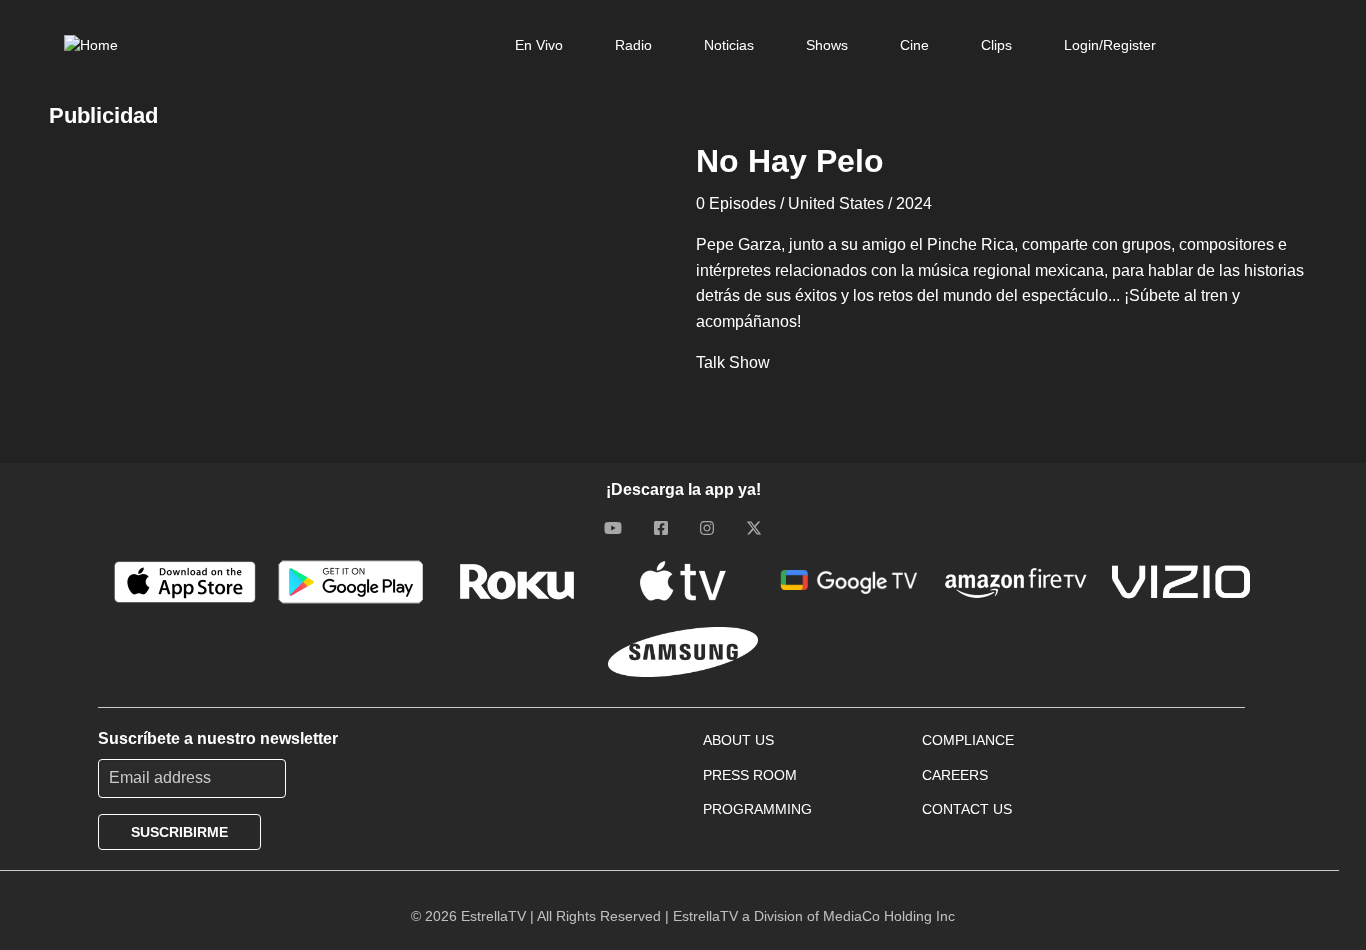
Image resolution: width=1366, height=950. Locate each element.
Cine (914, 45)
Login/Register (1110, 45)
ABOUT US (738, 740)
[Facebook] (661, 528)
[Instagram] (707, 528)
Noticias (729, 45)
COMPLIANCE (968, 740)
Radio (633, 45)
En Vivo (539, 45)
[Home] (91, 45)
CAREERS (955, 775)
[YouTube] (613, 528)
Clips (996, 45)
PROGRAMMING (757, 809)
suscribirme (179, 832)
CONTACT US (967, 809)
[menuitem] (539, 45)
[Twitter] (754, 528)
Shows (827, 45)
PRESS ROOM (750, 775)
